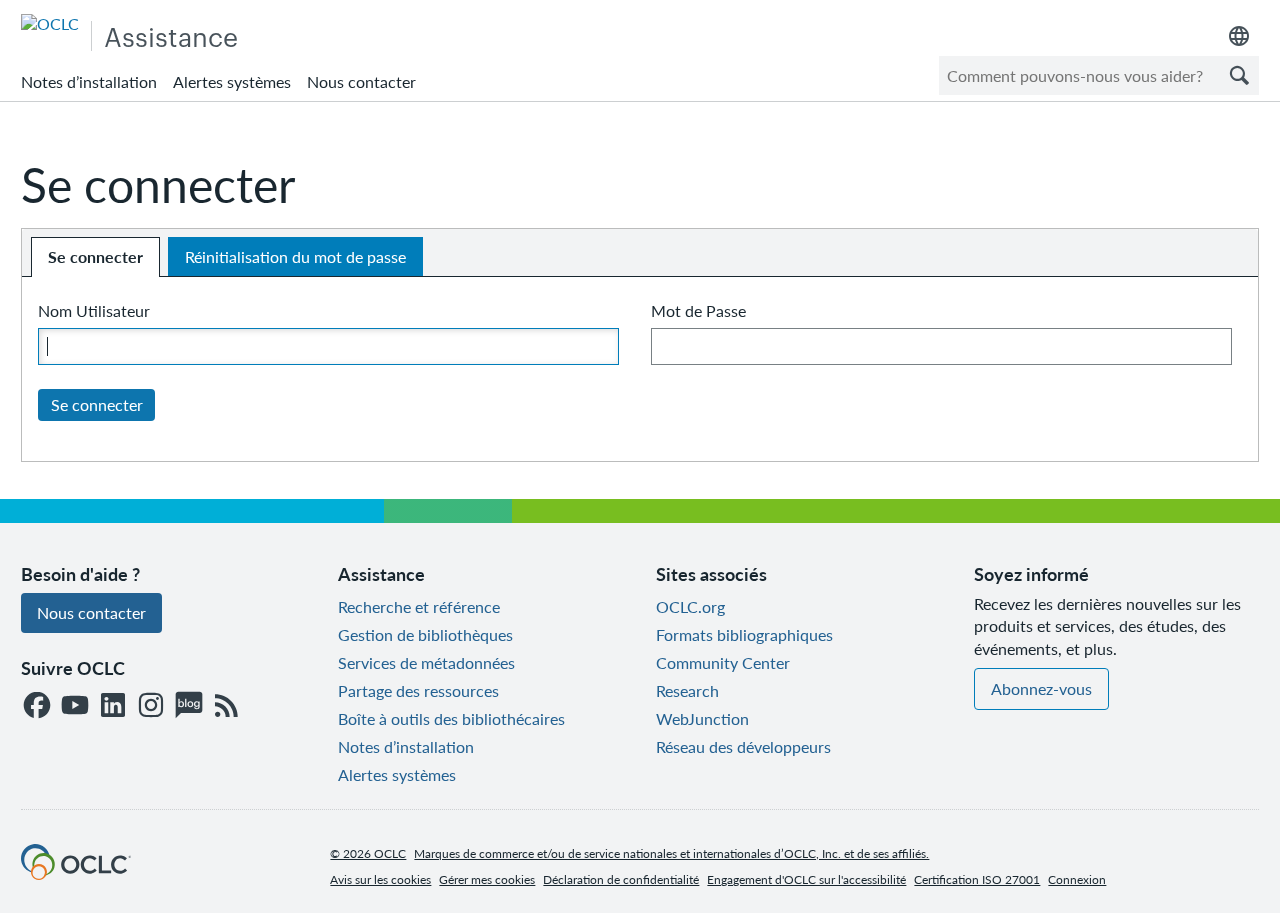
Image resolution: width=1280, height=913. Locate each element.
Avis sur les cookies (380, 879)
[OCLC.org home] (50, 23)
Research (687, 690)
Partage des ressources (418, 690)
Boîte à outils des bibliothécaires (451, 718)
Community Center (723, 662)
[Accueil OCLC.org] (76, 873)
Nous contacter (361, 81)
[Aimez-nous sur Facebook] (37, 706)
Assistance (171, 35)
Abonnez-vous (1041, 688)
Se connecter (95, 256)
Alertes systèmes (232, 81)
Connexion (1077, 879)
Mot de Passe (698, 310)
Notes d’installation (89, 81)
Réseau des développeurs (743, 746)
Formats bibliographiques (744, 634)
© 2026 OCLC (368, 853)
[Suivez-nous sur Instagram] (151, 706)
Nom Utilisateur (94, 310)
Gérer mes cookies (487, 879)
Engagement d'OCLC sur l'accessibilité (806, 879)
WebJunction (702, 718)
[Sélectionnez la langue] (1239, 36)
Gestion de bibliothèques (425, 634)
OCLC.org (690, 606)
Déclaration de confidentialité (621, 879)
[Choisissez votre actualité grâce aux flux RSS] (227, 706)
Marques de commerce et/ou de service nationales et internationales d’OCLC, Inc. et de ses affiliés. (671, 853)
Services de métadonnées (426, 662)
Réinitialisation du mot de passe (295, 256)
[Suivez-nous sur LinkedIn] (113, 706)
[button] (1239, 75)
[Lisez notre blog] (189, 706)
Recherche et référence (419, 606)
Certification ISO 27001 (977, 879)
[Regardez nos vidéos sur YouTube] (75, 706)
